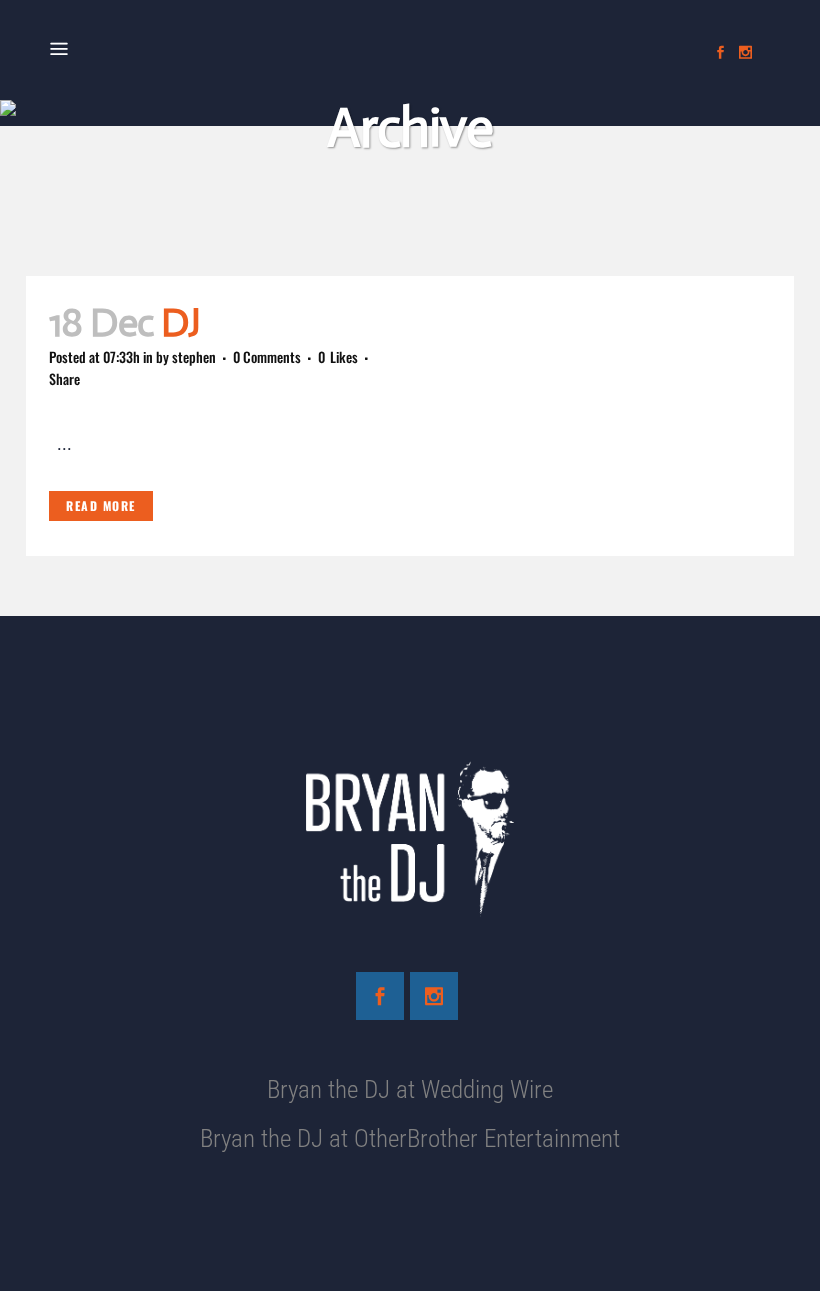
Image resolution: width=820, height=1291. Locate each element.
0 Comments (267, 356)
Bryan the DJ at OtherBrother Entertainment (410, 1138)
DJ (180, 322)
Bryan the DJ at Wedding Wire (410, 1089)
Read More (101, 505)
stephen (194, 356)
